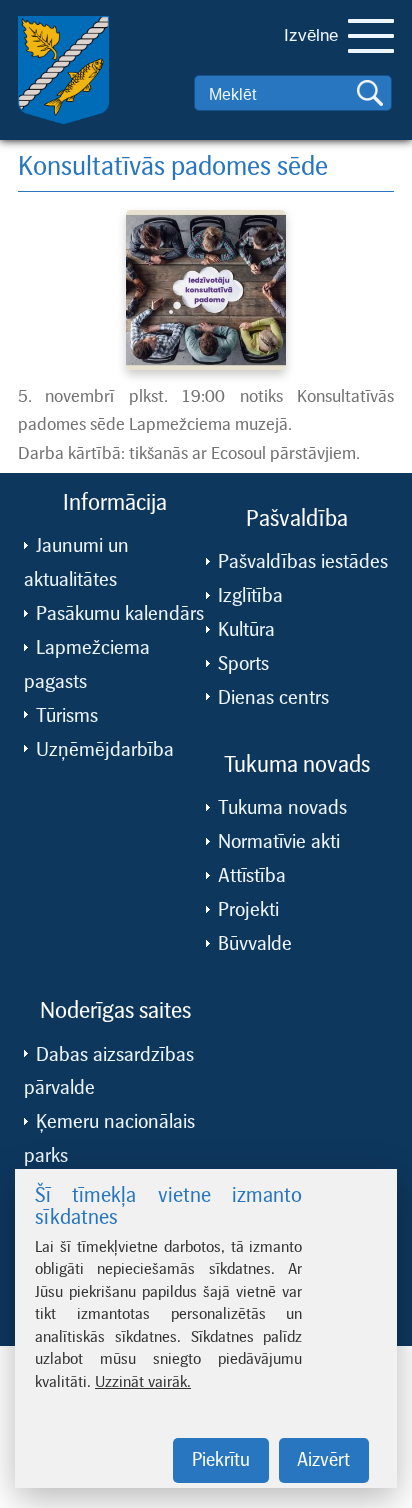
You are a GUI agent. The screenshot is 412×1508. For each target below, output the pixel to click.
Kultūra (246, 600)
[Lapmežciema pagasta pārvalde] (49, 80)
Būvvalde (255, 914)
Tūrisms (67, 686)
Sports (243, 634)
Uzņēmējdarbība (105, 720)
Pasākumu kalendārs (120, 584)
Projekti (248, 880)
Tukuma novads (282, 778)
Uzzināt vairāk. (143, 1381)
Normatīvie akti (279, 812)
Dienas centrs (273, 668)
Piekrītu (221, 1459)
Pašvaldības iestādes (303, 532)
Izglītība (250, 566)
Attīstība (252, 846)
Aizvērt (323, 1459)
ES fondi (69, 1160)
